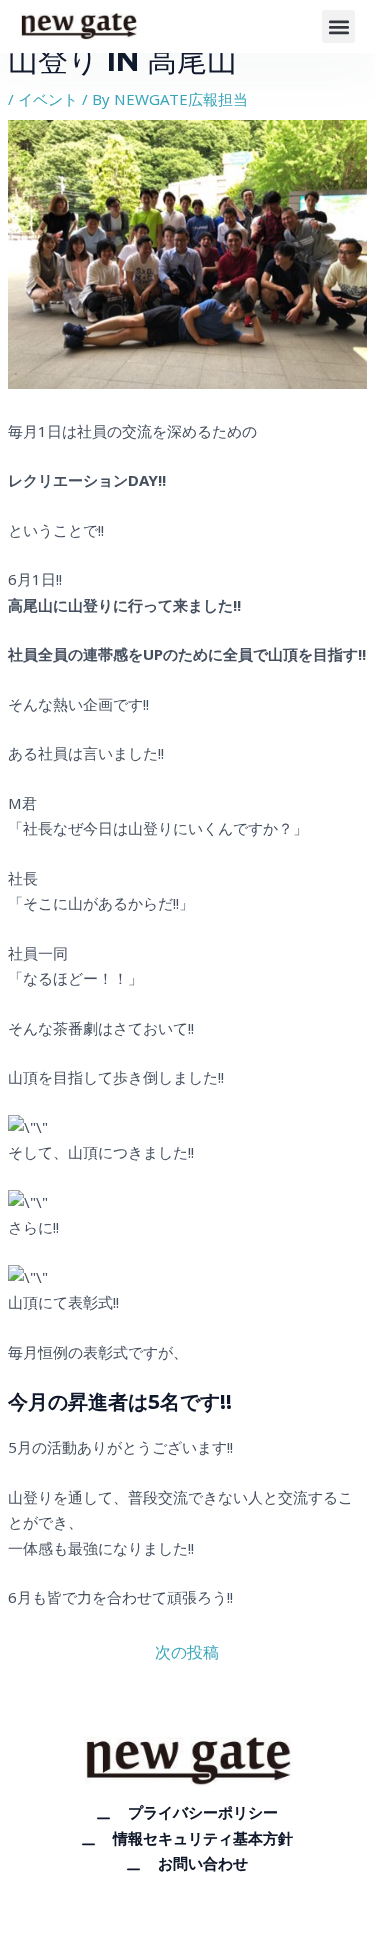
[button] (338, 26)
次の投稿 (187, 1652)
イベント (48, 99)
